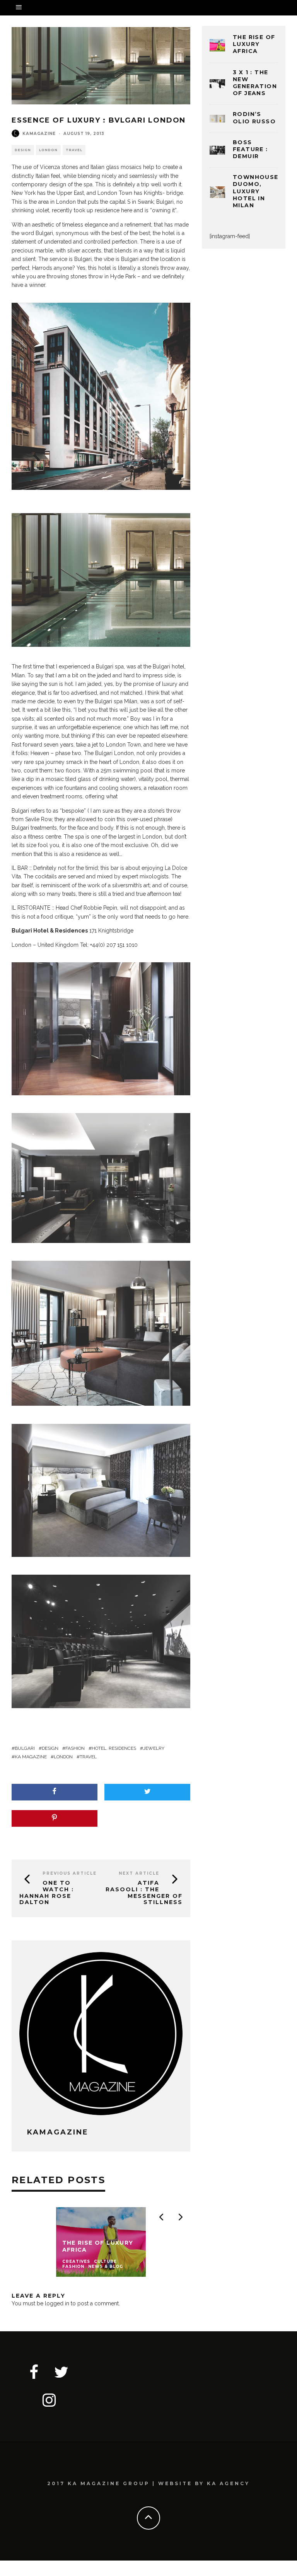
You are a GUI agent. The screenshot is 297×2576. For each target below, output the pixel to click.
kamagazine (39, 134)
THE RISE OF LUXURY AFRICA (254, 44)
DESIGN (23, 150)
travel (88, 1757)
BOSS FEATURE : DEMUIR (250, 149)
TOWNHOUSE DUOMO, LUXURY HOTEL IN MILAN (256, 191)
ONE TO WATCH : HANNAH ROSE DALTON (47, 1892)
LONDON (48, 150)
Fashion (75, 1748)
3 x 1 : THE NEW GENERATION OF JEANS (255, 83)
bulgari (25, 1748)
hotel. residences (114, 1748)
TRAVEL (74, 150)
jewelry (154, 1748)
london (63, 1757)
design (50, 1748)
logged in (57, 2303)
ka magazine (31, 1757)
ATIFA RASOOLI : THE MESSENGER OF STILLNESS (144, 1892)
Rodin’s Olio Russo (254, 118)
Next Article (139, 1873)
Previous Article (70, 1873)
